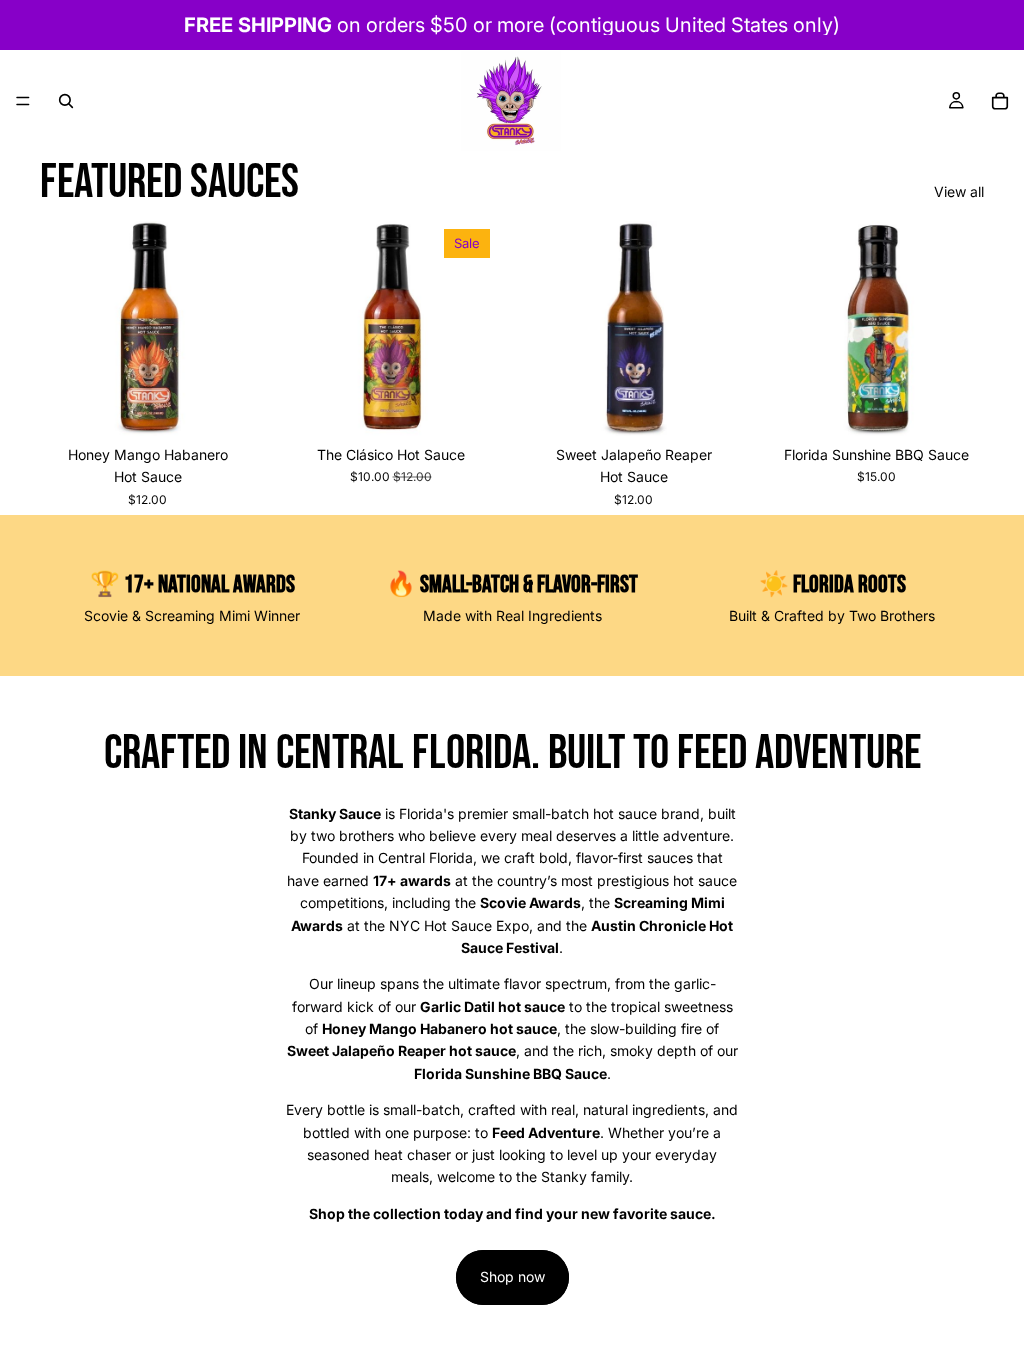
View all (959, 191)
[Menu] (23, 101)
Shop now (512, 1276)
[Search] (66, 101)
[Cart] (1000, 101)
